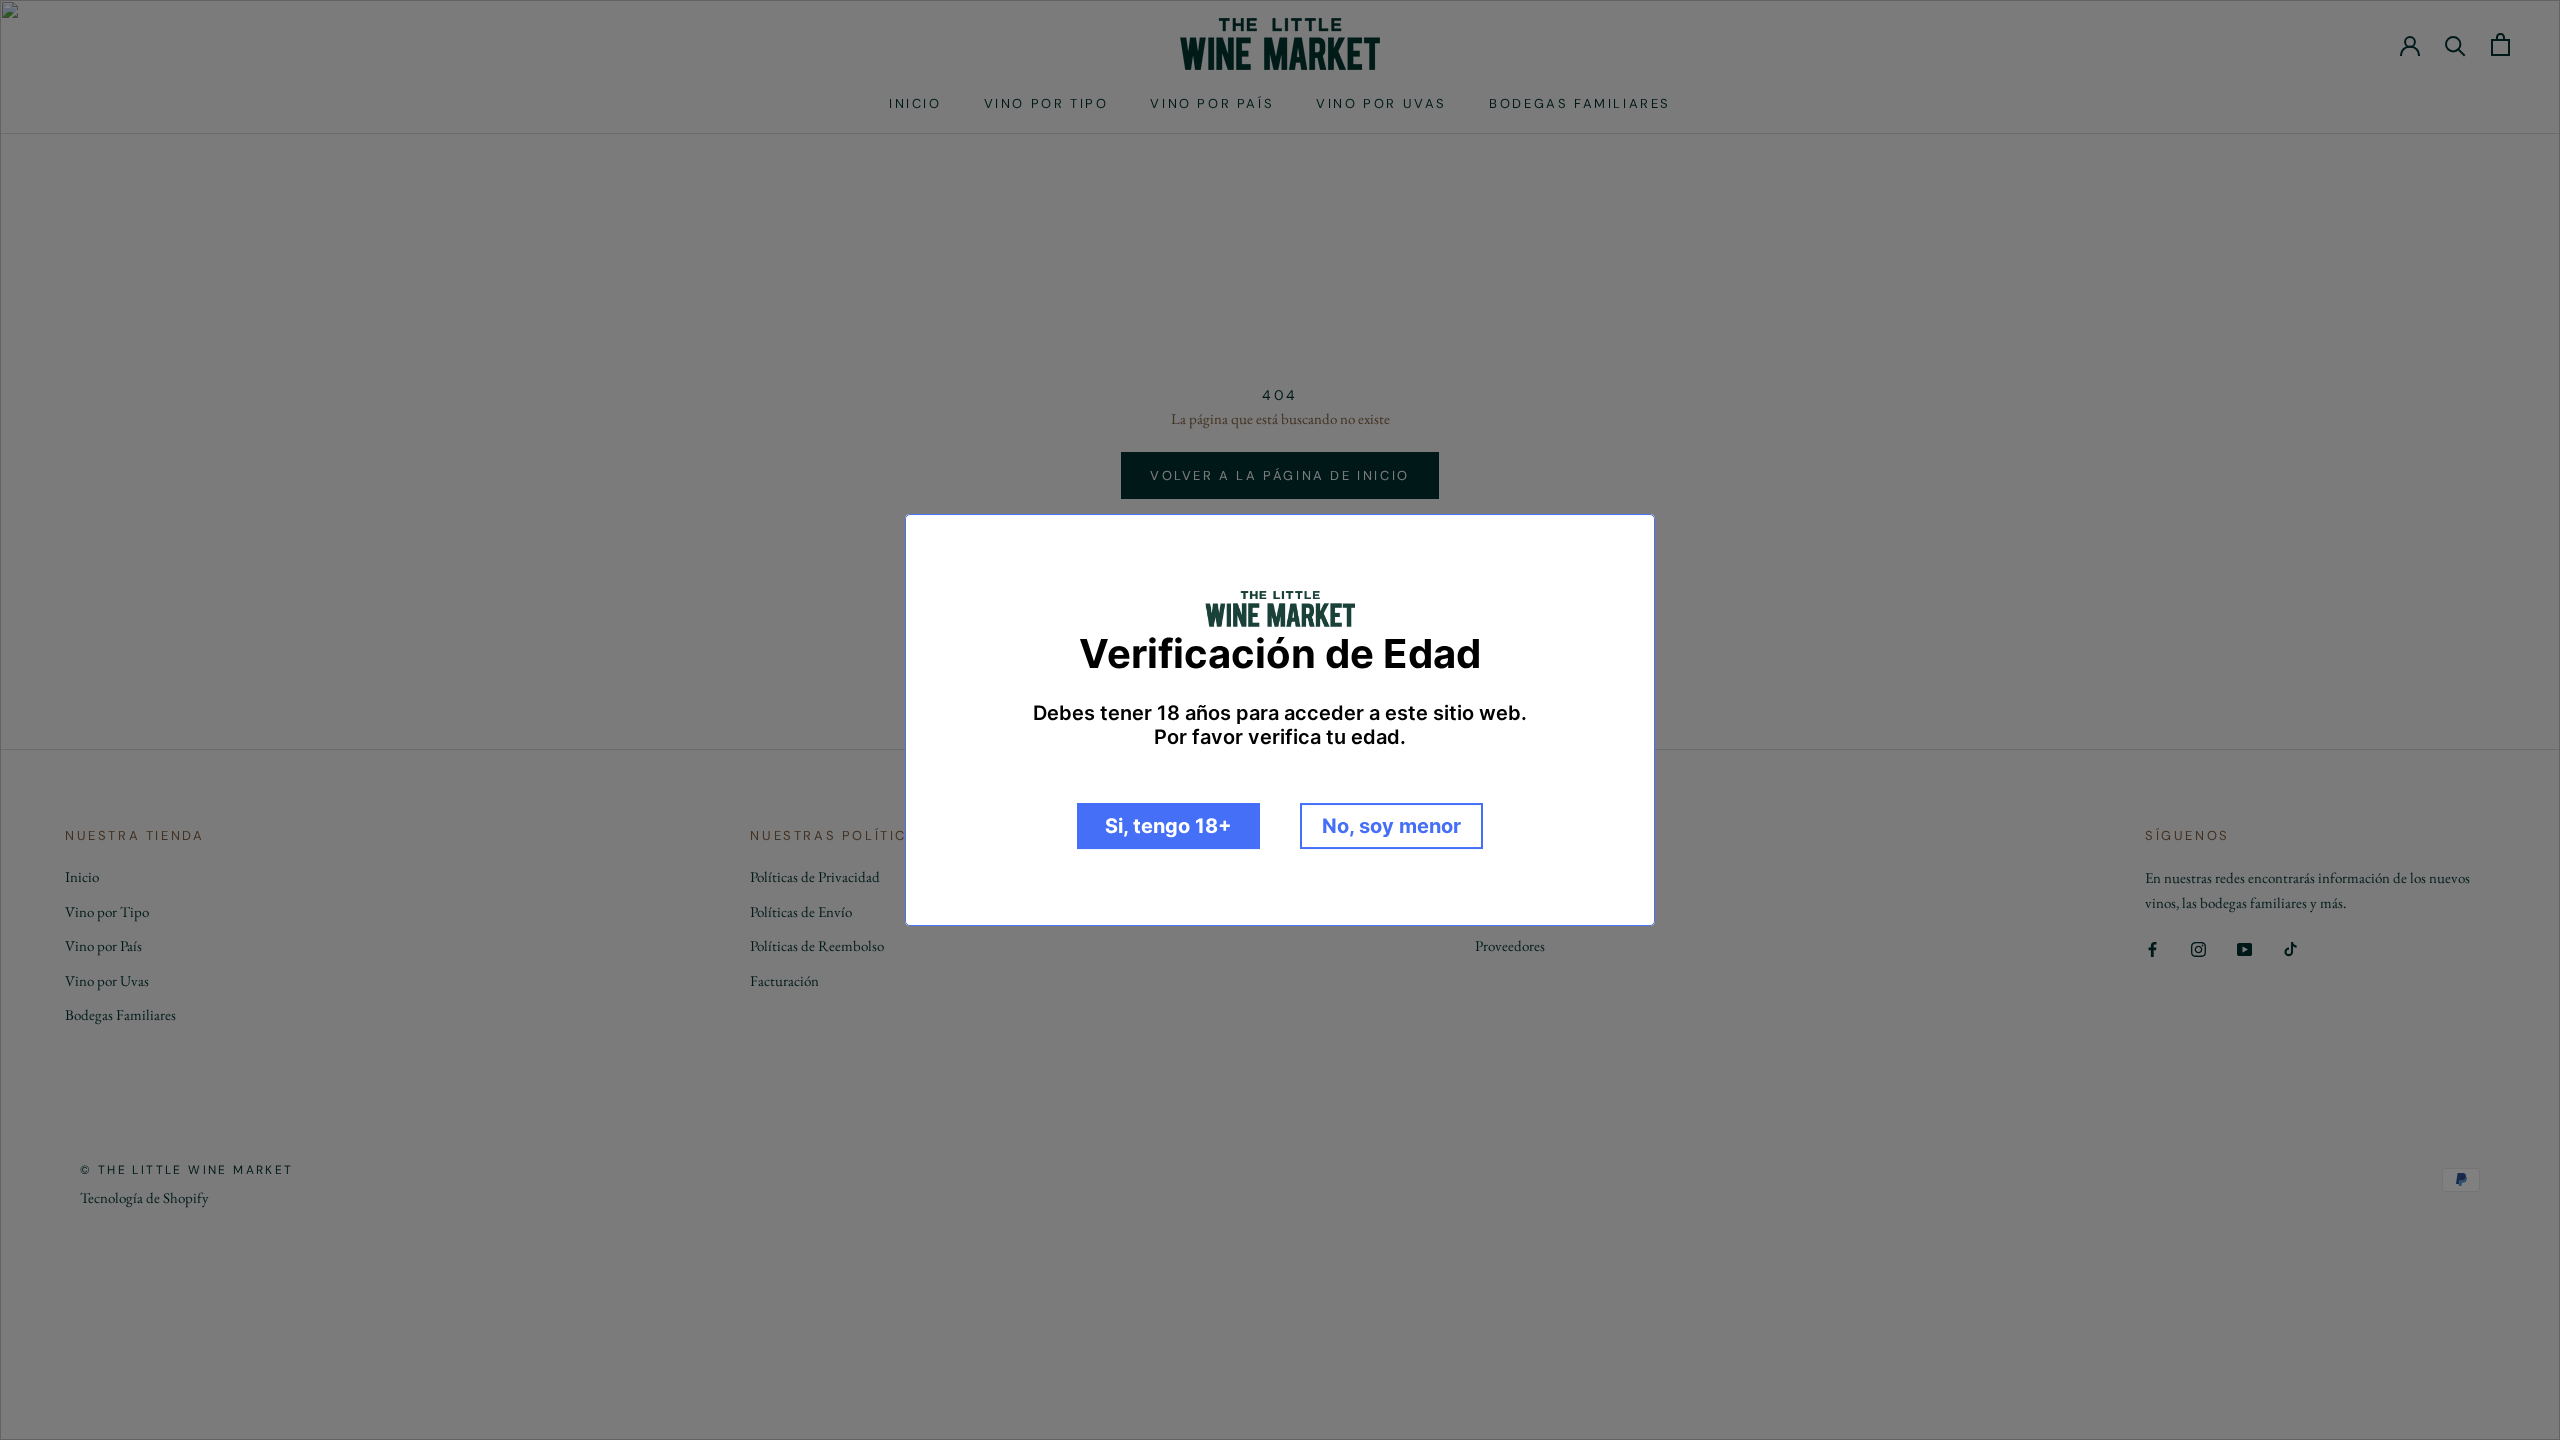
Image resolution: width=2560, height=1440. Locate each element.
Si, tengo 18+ (1168, 826)
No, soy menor (1391, 826)
